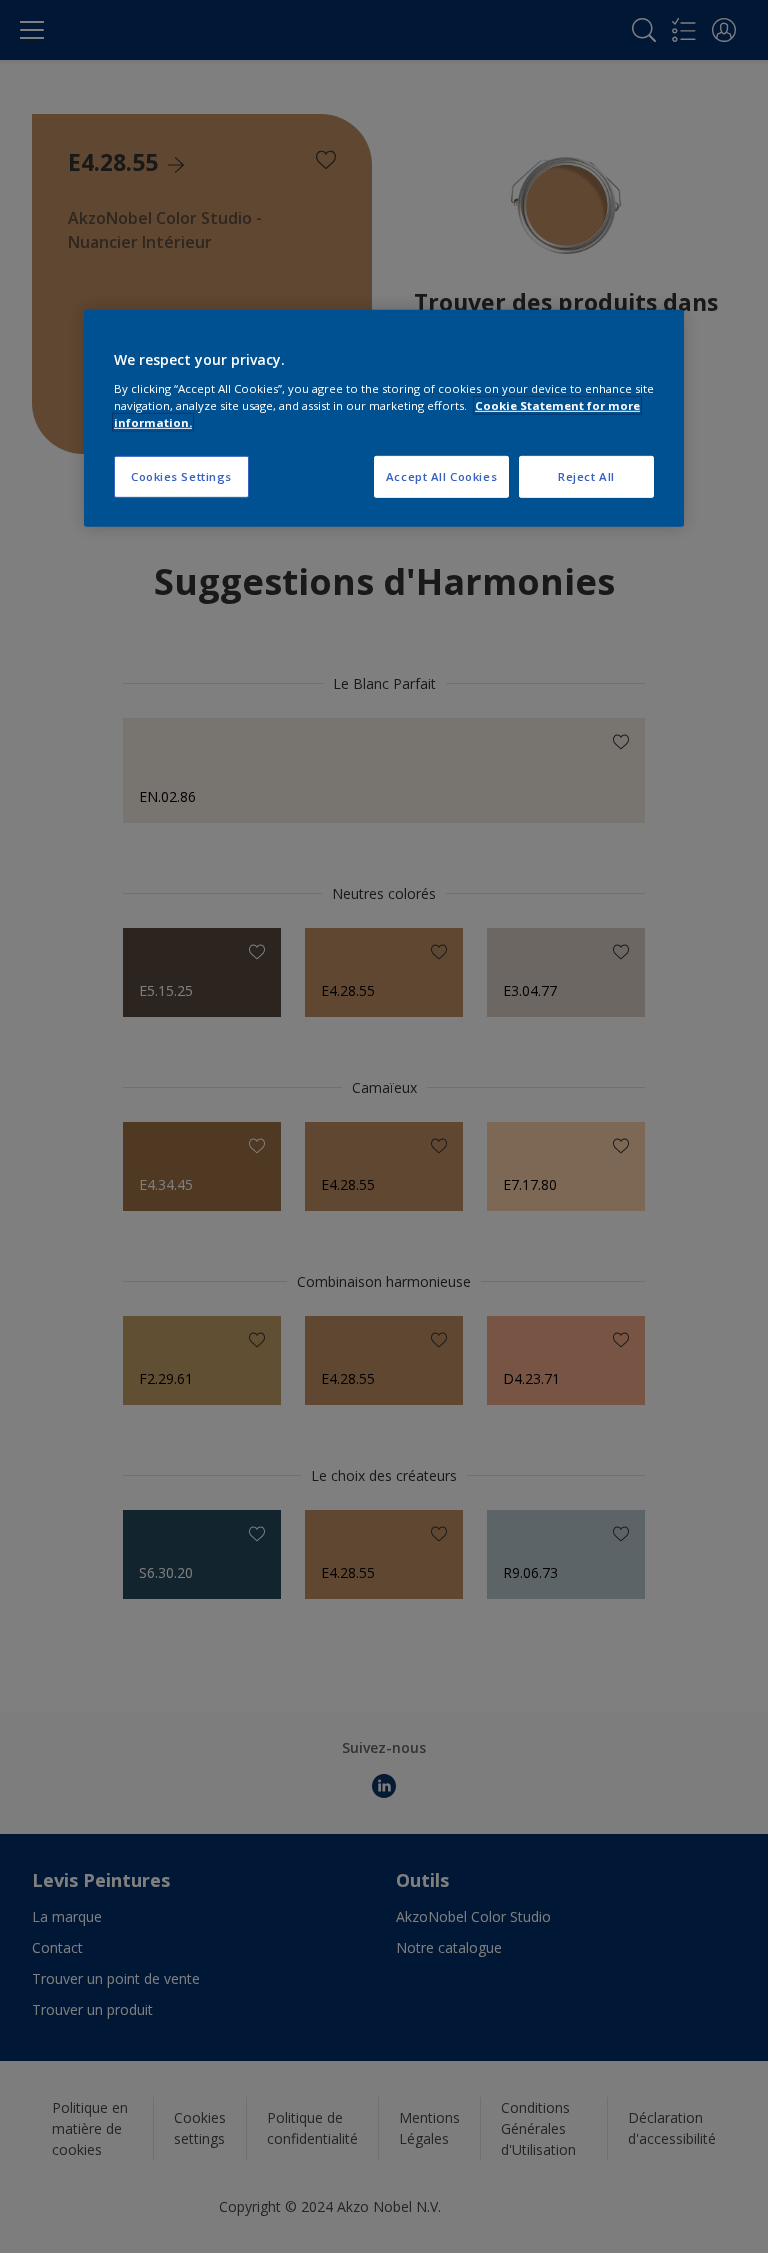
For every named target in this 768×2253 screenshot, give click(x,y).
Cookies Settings (181, 476)
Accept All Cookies (441, 476)
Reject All (586, 476)
